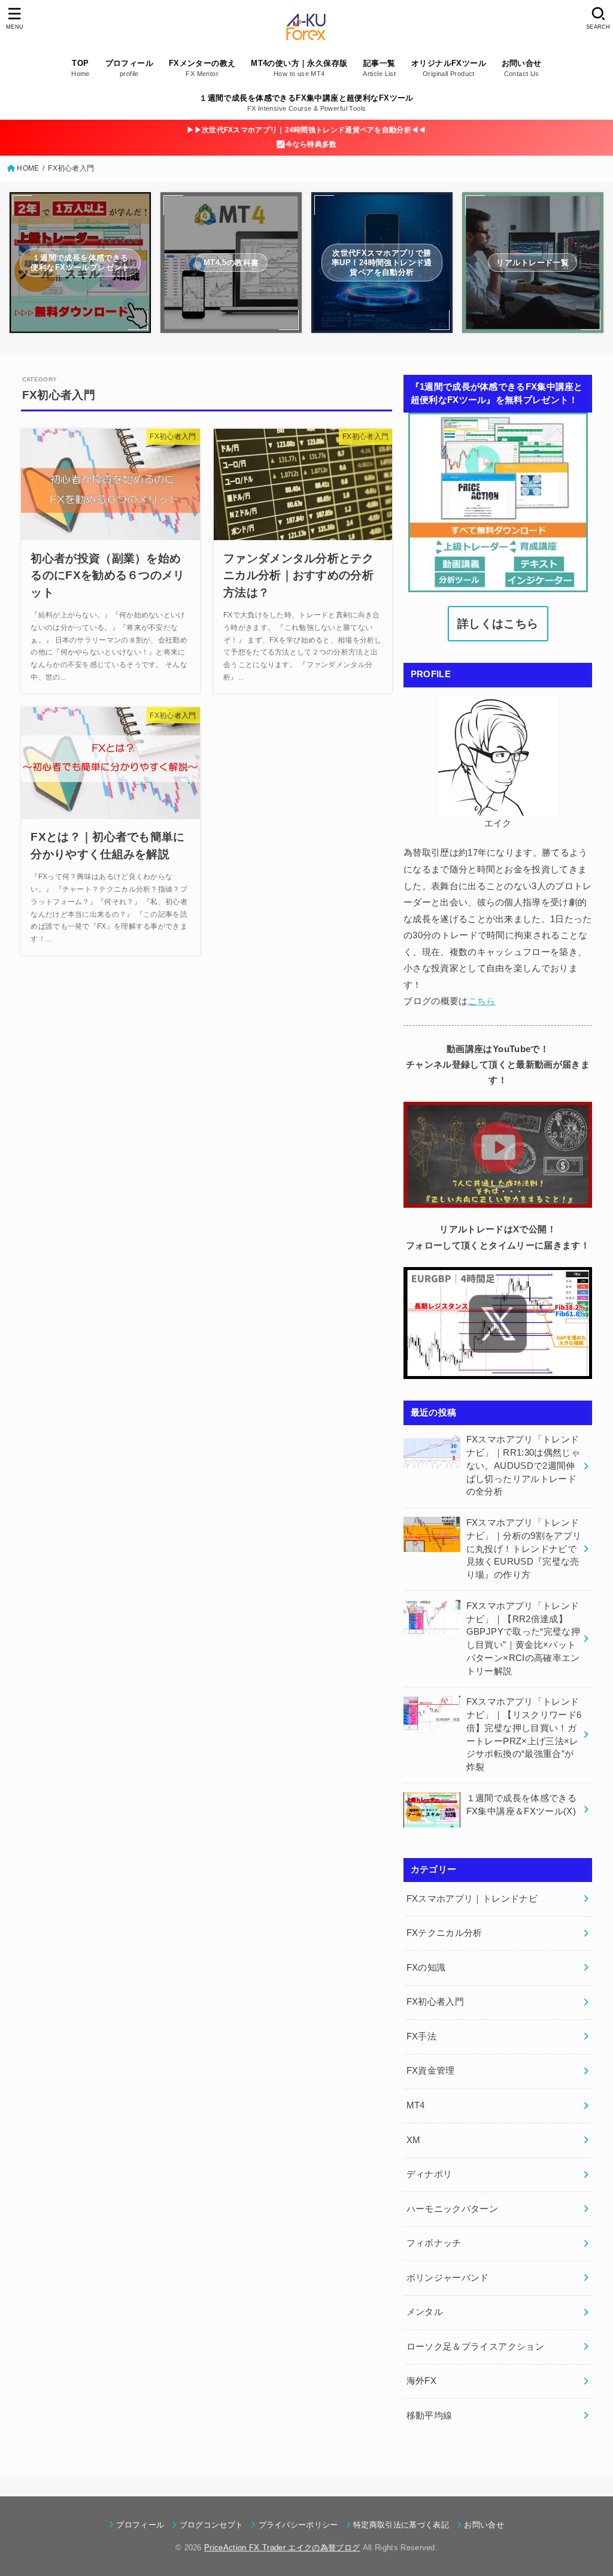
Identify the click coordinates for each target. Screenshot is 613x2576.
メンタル (425, 2312)
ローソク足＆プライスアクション (475, 2347)
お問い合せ (484, 2525)
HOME (28, 168)
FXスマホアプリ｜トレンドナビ (472, 1899)
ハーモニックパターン (453, 2209)
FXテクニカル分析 (444, 1933)
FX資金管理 (431, 2071)
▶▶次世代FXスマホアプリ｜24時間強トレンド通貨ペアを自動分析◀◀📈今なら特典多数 (306, 137)
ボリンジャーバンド (448, 2278)
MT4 (416, 2105)
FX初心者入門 (436, 2002)
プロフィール (140, 2525)
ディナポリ (430, 2174)
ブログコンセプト (211, 2525)
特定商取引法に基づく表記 (401, 2525)
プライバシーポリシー (298, 2525)
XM (414, 2140)
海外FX (421, 2381)
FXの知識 (426, 1968)
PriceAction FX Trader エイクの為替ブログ (282, 2548)
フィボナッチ (434, 2243)
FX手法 (421, 2036)
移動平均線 (430, 2416)
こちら (482, 1001)
